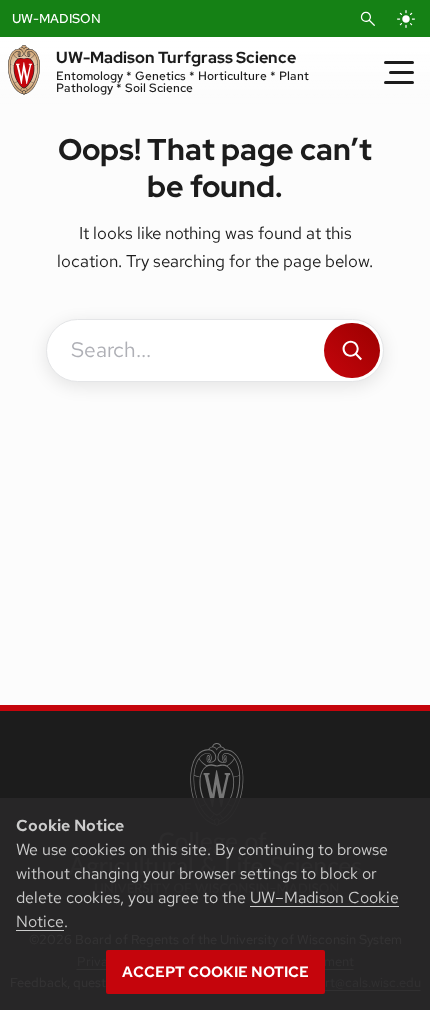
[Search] (352, 350)
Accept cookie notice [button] (215, 972)
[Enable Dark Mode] (406, 19)
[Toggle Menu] (399, 72)
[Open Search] (368, 19)
